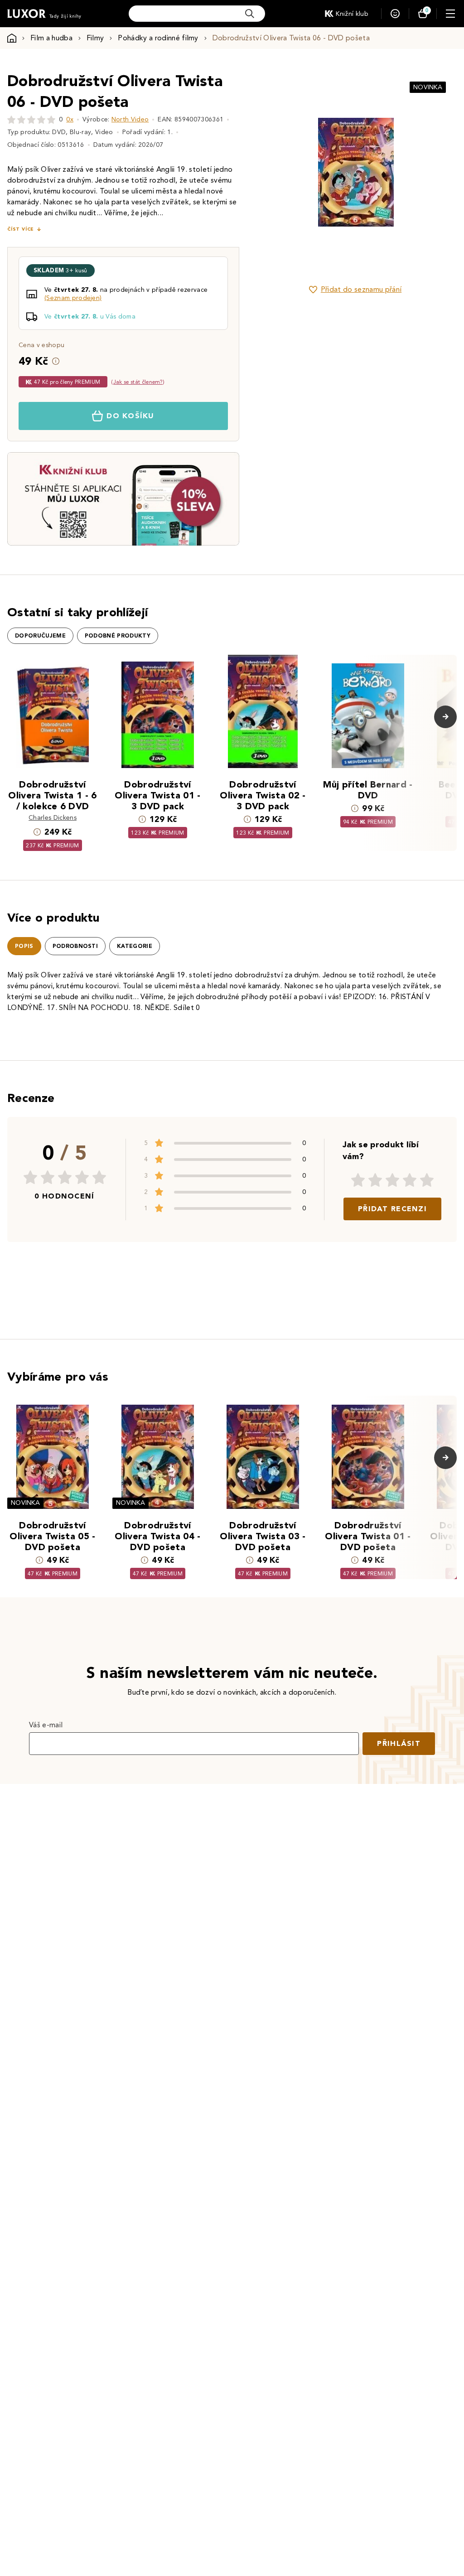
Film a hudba (51, 38)
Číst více (20, 229)
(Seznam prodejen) (73, 298)
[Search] (250, 14)
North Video (130, 119)
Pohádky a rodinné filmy (158, 38)
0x (70, 119)
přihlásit (399, 1743)
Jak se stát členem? (138, 382)
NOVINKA (428, 87)
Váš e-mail (46, 1725)
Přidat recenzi (392, 1209)
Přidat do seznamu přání (361, 289)
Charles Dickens (53, 818)
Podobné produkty (118, 636)
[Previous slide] (276, 172)
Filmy (95, 38)
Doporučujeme (40, 636)
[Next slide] (435, 172)
